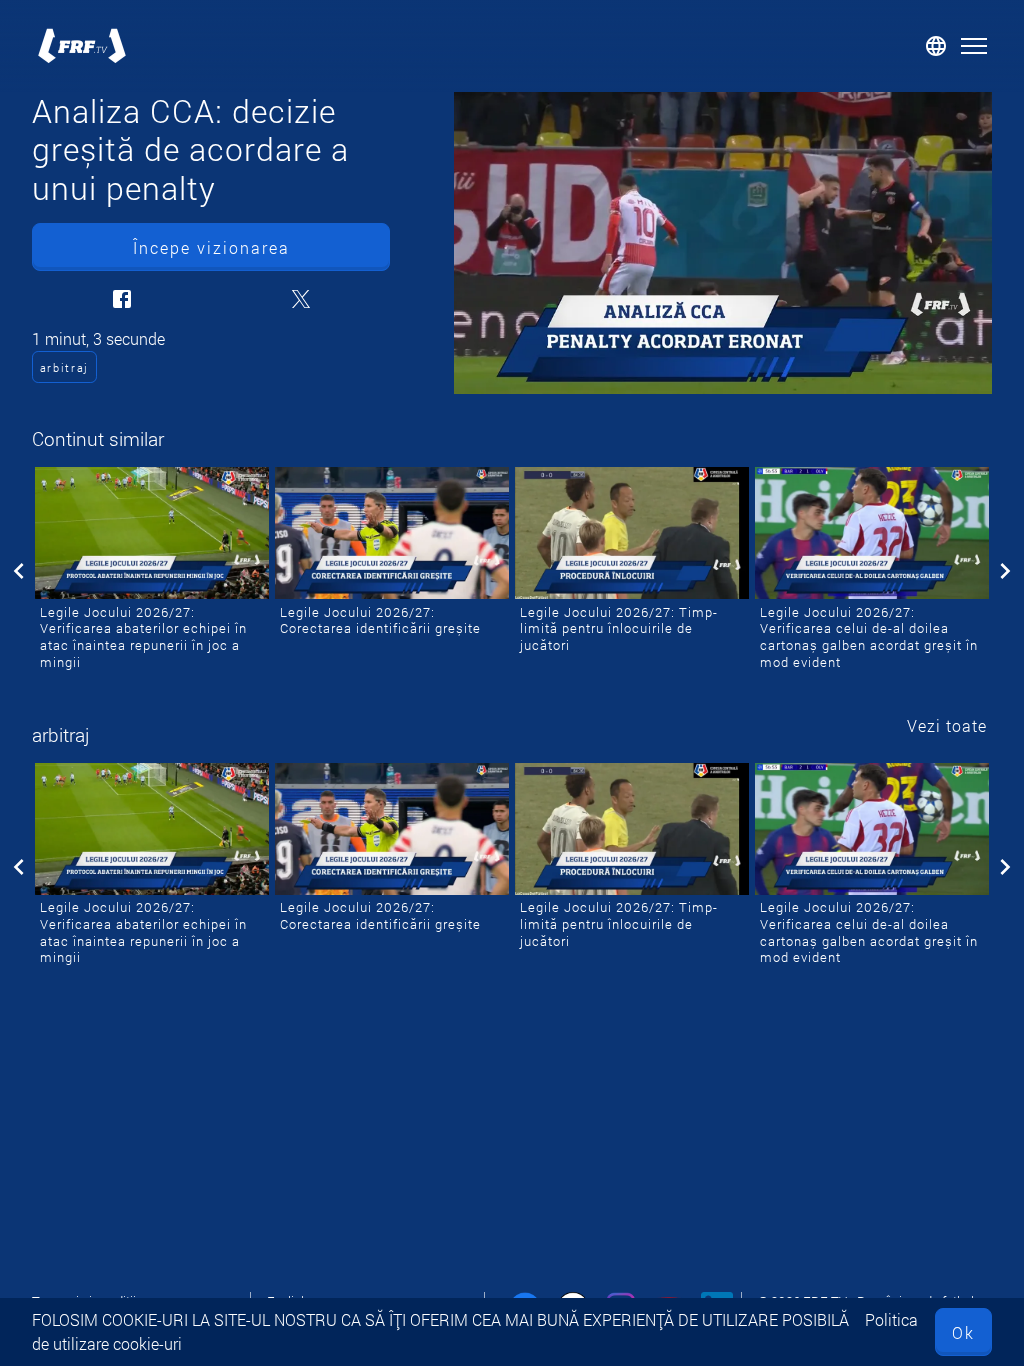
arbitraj (64, 367)
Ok (963, 1332)
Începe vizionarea (211, 247)
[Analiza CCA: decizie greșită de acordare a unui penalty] (723, 243)
